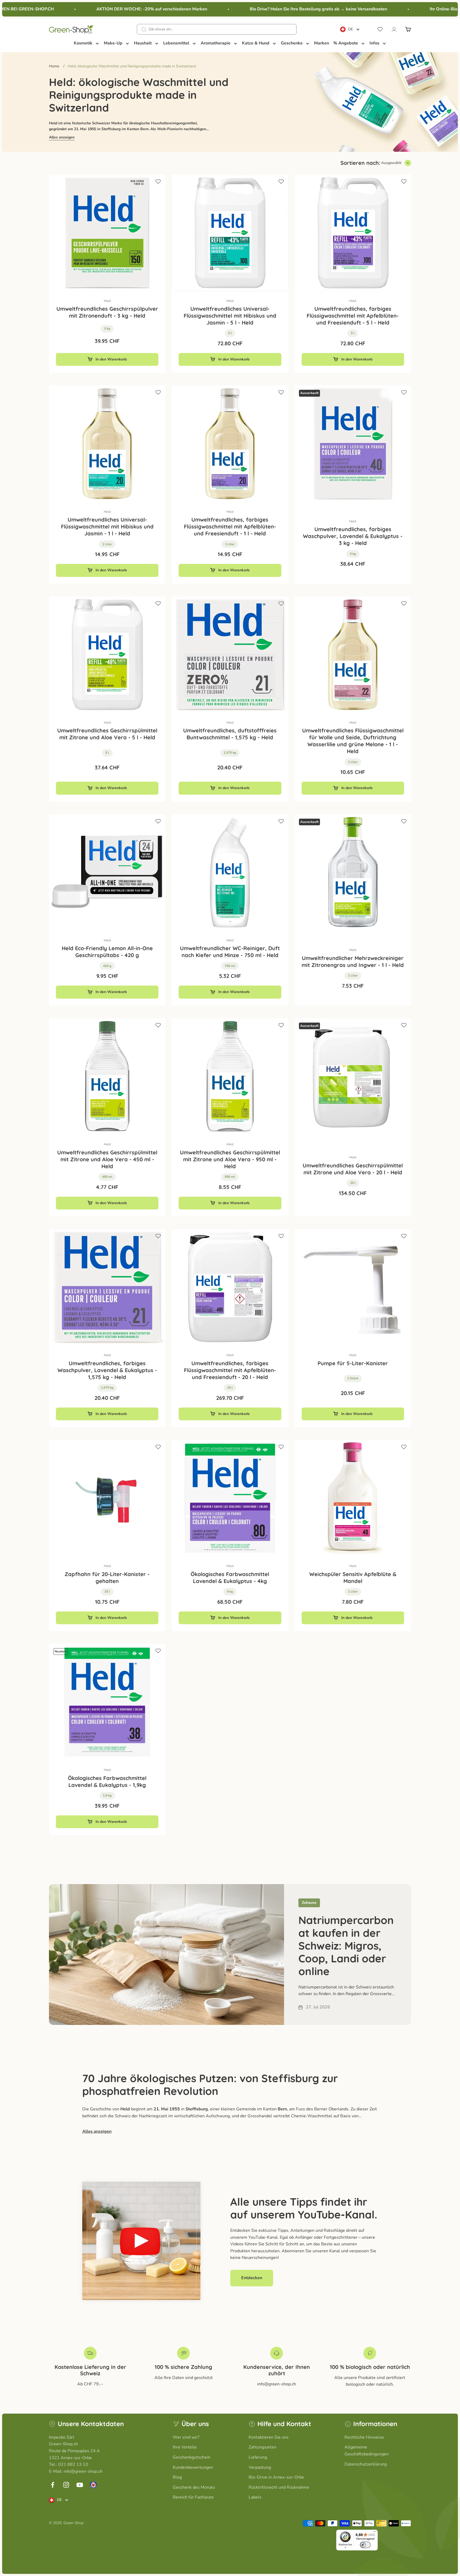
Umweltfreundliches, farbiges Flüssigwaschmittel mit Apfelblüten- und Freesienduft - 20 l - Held (230, 1370)
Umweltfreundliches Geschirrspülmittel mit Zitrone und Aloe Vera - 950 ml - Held (230, 1159)
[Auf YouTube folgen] (80, 2485)
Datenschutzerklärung (366, 2464)
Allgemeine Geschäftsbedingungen (367, 2451)
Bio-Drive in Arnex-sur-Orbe (276, 2477)
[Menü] (375, 2533)
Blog (177, 2477)
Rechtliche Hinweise (364, 2437)
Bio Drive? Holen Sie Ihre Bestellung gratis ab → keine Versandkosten (284, 9)
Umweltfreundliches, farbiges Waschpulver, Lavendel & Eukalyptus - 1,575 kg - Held (107, 1370)
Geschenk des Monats (194, 2487)
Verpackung (260, 2467)
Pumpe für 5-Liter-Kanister (353, 1363)
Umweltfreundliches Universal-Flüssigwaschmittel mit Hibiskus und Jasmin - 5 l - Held (230, 316)
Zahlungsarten (262, 2447)
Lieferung (258, 2457)
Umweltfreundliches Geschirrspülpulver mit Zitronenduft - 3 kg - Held (107, 312)
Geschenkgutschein (192, 2457)
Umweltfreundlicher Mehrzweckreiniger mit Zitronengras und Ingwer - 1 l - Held (353, 961)
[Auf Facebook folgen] (53, 2485)
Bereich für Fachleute (193, 2497)
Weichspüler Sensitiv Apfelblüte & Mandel (353, 1578)
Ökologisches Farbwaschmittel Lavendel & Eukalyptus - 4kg (230, 1578)
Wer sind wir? (186, 2437)
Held (107, 301)
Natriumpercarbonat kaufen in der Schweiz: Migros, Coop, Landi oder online (346, 1946)
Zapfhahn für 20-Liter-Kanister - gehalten (107, 1578)
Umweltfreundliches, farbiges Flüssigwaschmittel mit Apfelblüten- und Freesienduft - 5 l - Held (353, 316)
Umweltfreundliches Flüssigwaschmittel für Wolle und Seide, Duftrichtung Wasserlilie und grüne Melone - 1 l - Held (353, 741)
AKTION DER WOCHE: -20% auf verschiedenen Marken (117, 9)
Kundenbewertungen (193, 2467)
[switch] (365, 2545)
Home (54, 66)
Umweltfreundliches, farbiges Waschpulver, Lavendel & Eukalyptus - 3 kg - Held (353, 536)
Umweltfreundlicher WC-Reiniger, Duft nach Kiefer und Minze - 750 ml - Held (230, 952)
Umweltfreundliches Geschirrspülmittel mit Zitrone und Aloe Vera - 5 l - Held (107, 734)
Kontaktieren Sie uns (269, 2437)
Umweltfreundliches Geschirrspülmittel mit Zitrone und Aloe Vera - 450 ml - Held (107, 1159)
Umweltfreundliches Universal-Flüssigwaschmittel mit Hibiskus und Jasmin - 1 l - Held (107, 526)
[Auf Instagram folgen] (66, 2485)
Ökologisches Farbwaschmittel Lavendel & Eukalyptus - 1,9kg (107, 1781)
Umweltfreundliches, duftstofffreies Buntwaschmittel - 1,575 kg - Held (230, 734)
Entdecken (252, 2278)
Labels (255, 2497)
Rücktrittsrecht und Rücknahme (279, 2487)
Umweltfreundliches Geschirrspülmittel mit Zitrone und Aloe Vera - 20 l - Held (353, 1169)
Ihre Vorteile (185, 2447)
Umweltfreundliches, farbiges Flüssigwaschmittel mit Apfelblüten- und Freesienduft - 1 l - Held (230, 526)
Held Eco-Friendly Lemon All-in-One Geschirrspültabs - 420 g (107, 952)
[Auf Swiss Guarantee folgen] (93, 2485)
